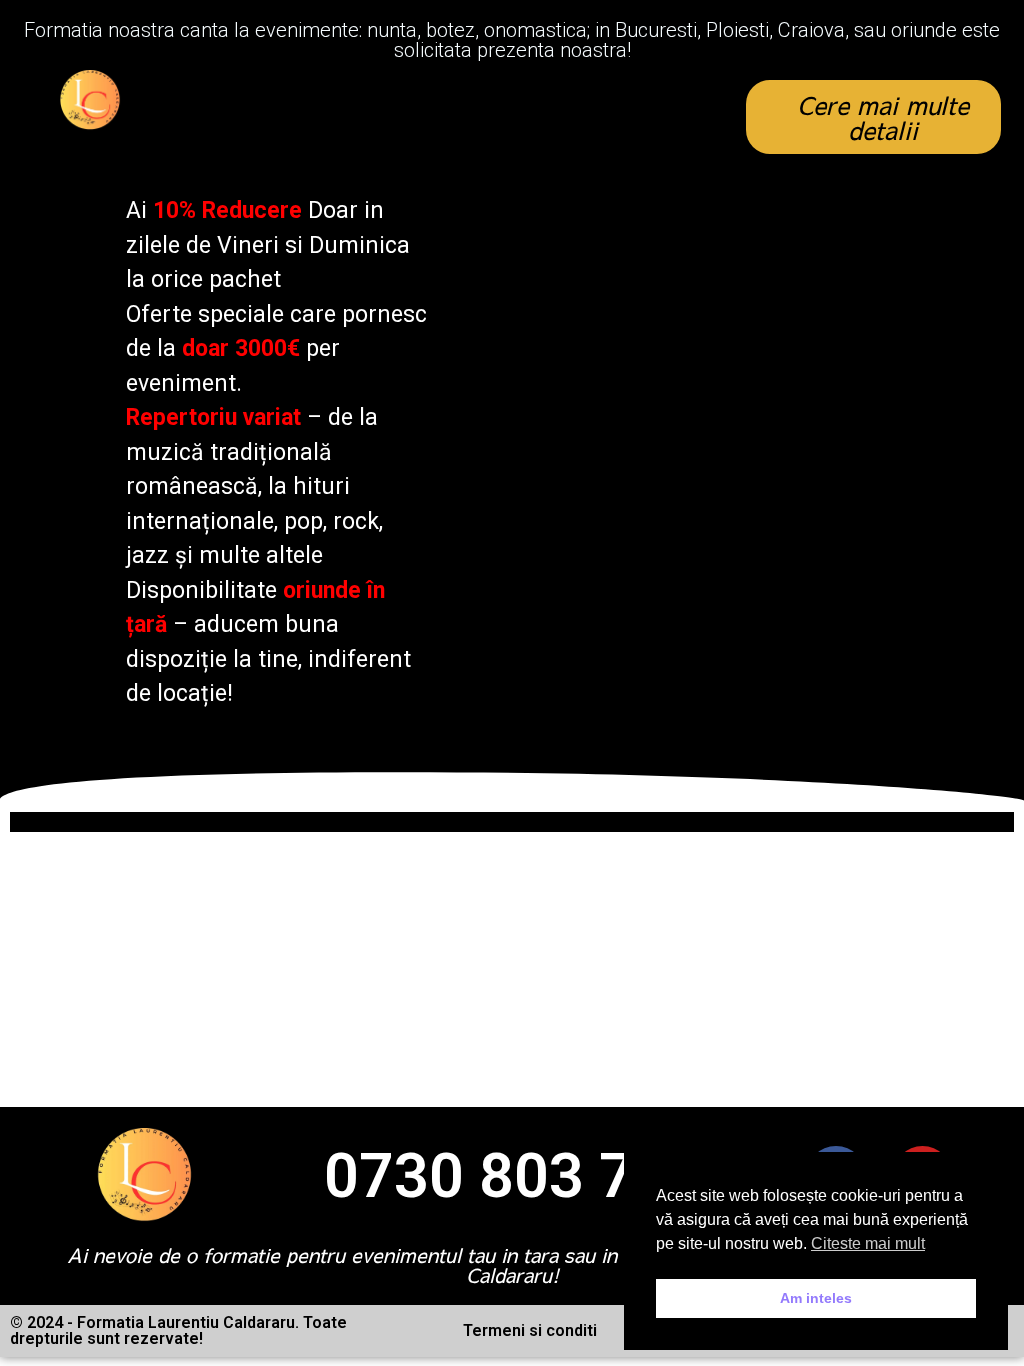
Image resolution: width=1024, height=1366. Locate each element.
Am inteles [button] (816, 1298)
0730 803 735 (514, 1176)
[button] (453, 117)
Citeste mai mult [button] (868, 1243)
